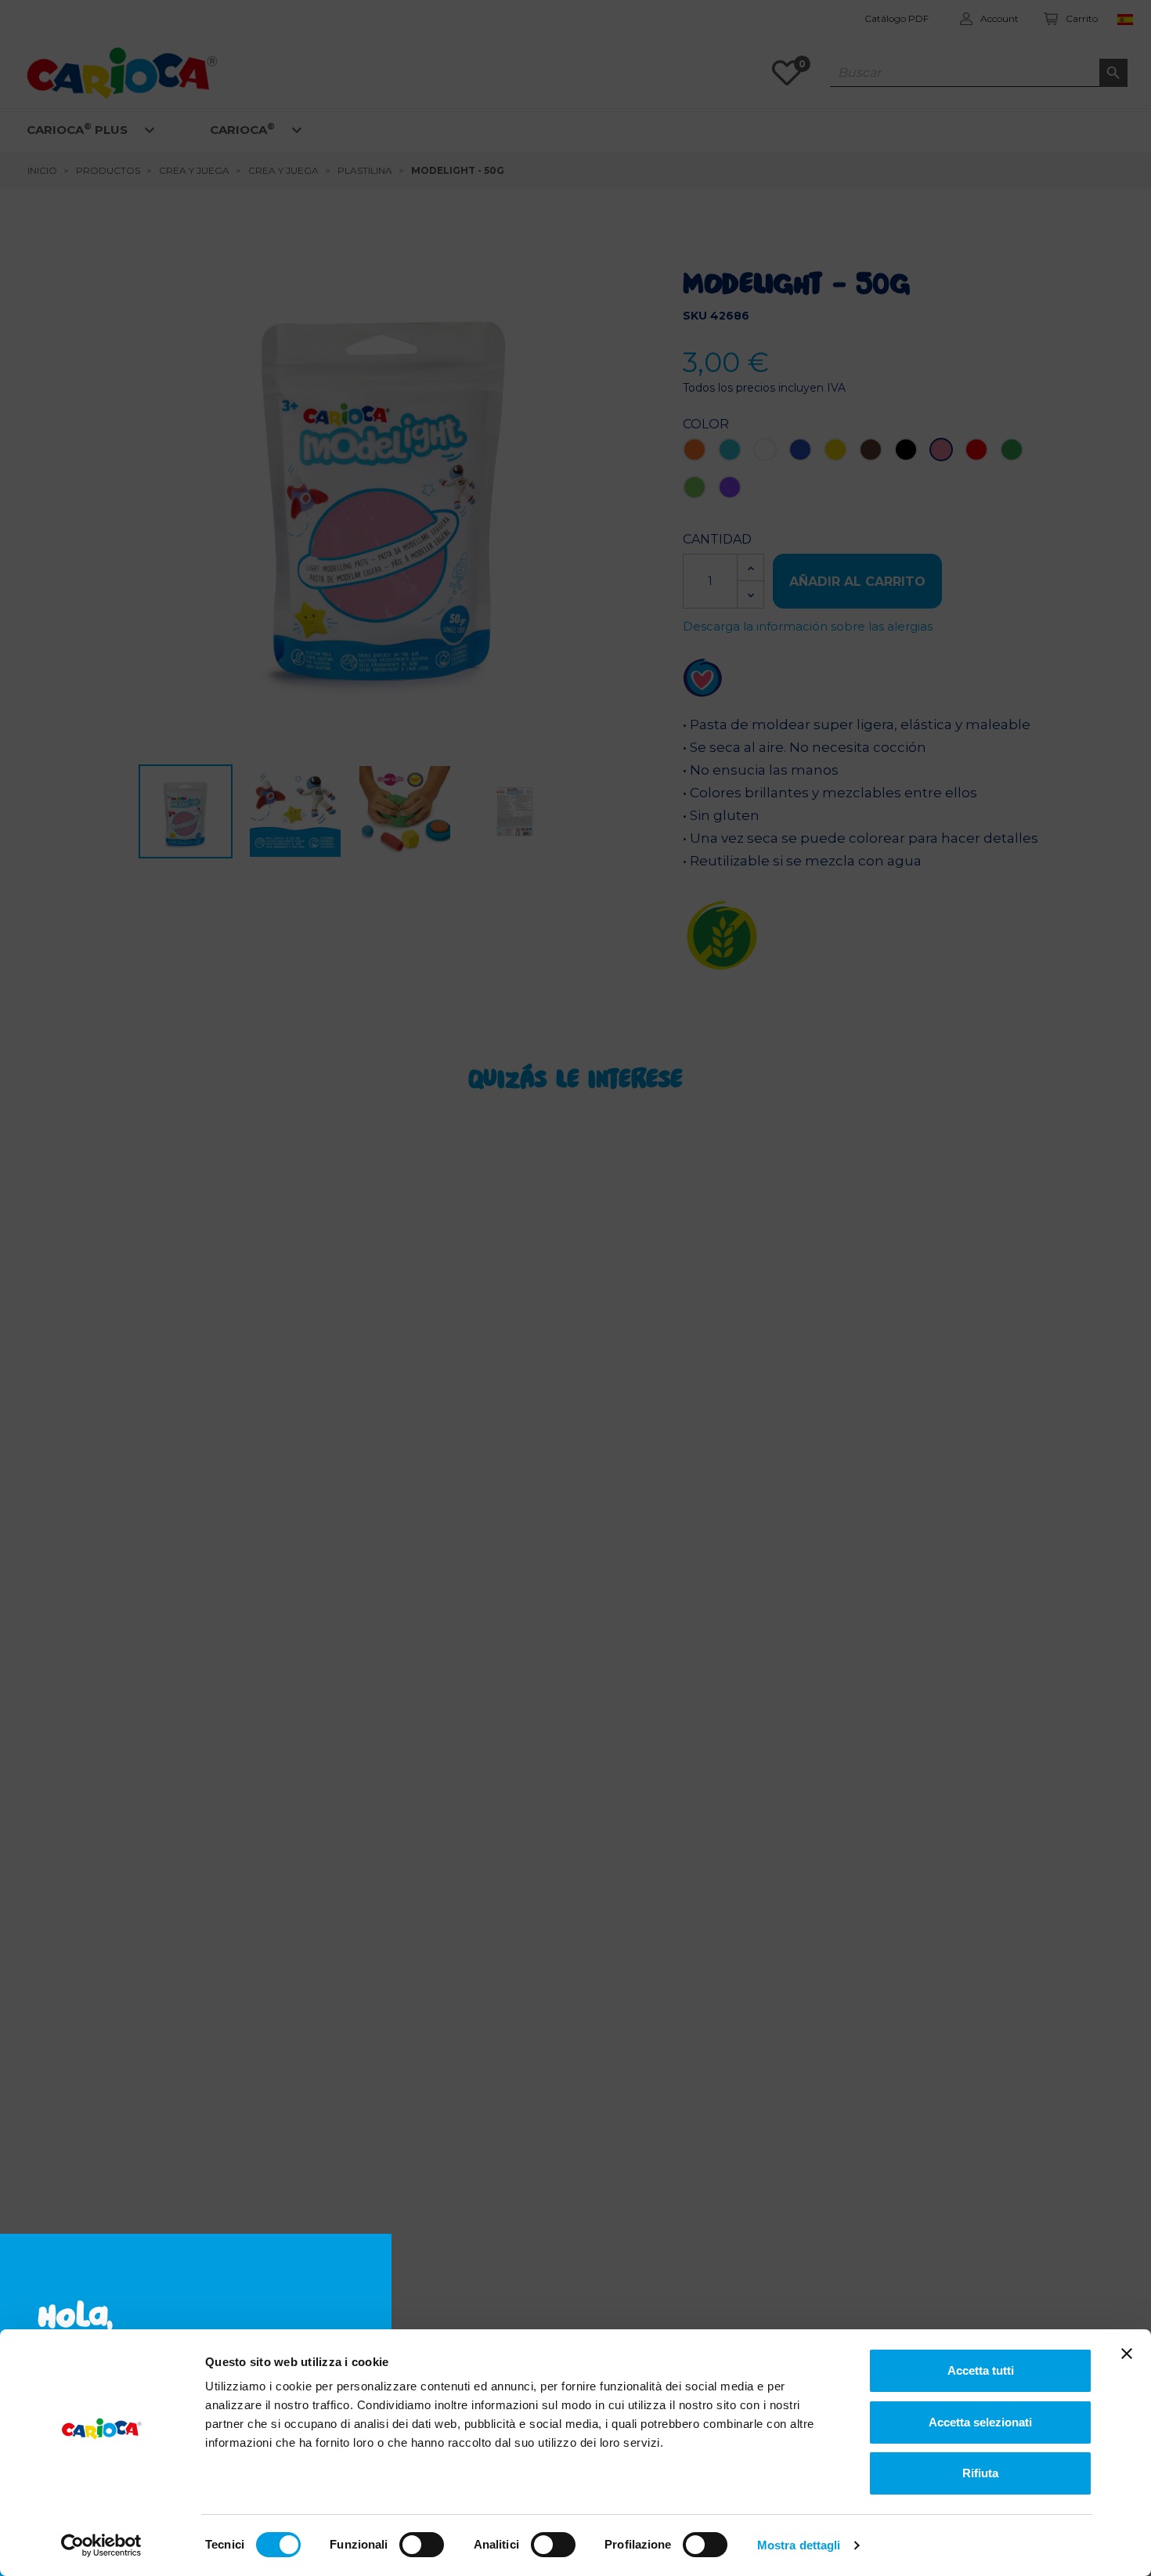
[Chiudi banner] (1127, 2354)
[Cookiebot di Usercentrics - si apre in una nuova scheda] (101, 2545)
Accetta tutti (981, 2370)
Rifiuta (980, 2473)
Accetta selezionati (980, 2422)
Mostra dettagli (799, 2545)
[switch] (422, 2545)
